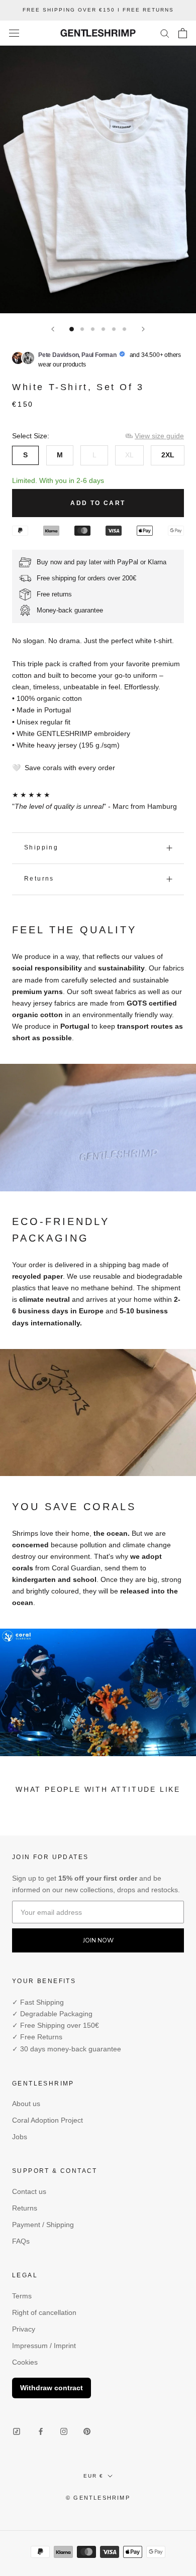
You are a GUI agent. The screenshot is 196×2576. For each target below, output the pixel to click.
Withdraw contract (52, 2388)
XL (129, 455)
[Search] (165, 33)
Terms (22, 2296)
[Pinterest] (87, 2431)
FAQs (21, 2241)
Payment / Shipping (43, 2225)
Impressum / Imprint (44, 2346)
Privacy (24, 2329)
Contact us (29, 2191)
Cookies (25, 2362)
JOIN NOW (98, 1940)
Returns (39, 879)
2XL (168, 455)
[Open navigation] (14, 33)
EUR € (93, 2476)
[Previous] (53, 329)
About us (26, 2104)
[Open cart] (183, 33)
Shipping (41, 847)
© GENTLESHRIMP (98, 2498)
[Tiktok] (17, 2432)
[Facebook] (41, 2431)
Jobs (20, 2137)
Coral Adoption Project (47, 2120)
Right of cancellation (44, 2312)
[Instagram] (64, 2431)
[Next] (143, 329)
